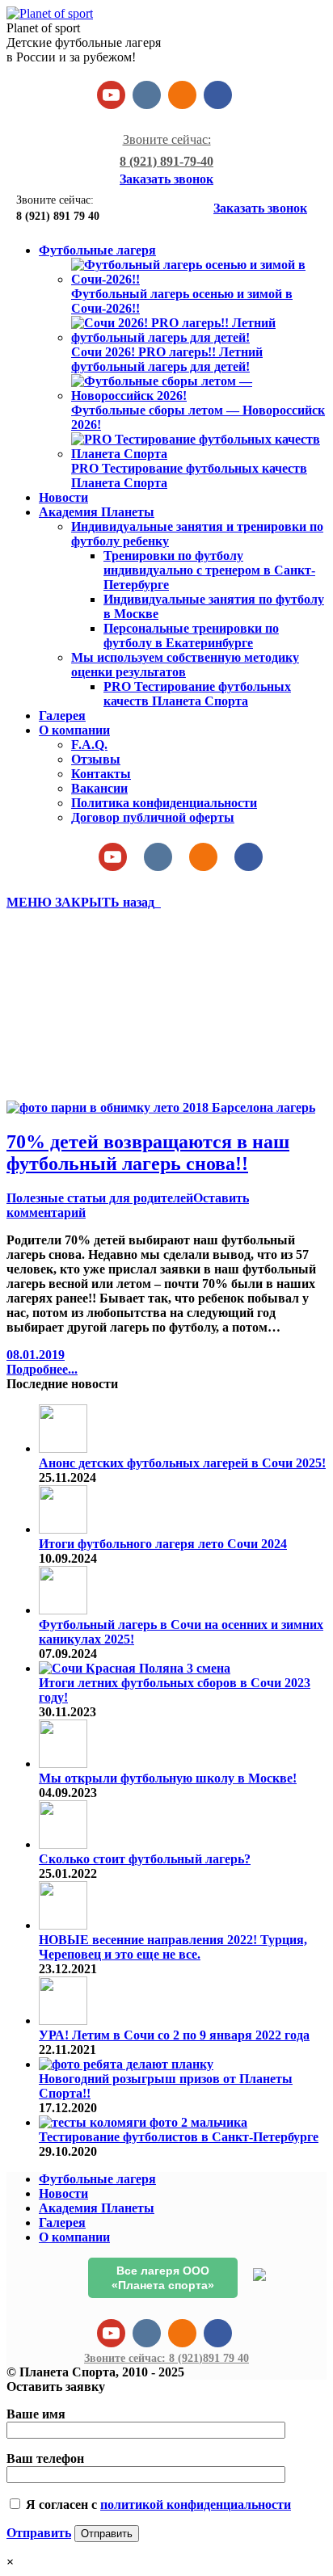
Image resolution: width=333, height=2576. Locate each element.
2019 (52, 1051)
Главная (63, 1036)
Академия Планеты (97, 2208)
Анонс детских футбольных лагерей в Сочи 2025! (182, 1463)
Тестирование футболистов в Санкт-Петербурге (179, 2137)
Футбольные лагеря (97, 2179)
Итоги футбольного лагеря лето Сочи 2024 (163, 1544)
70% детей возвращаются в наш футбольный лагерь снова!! (148, 1153)
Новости (63, 2193)
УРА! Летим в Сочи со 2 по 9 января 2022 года (174, 2035)
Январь (61, 1065)
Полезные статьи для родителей (100, 1198)
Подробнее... (42, 1369)
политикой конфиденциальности (196, 2504)
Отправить (39, 2533)
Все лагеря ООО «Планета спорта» (163, 2278)
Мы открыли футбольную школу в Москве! (168, 1778)
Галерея (62, 2222)
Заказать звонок (166, 179)
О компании (74, 2237)
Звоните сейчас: (166, 2358)
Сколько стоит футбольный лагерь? (145, 1859)
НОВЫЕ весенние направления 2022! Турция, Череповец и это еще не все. (173, 1947)
